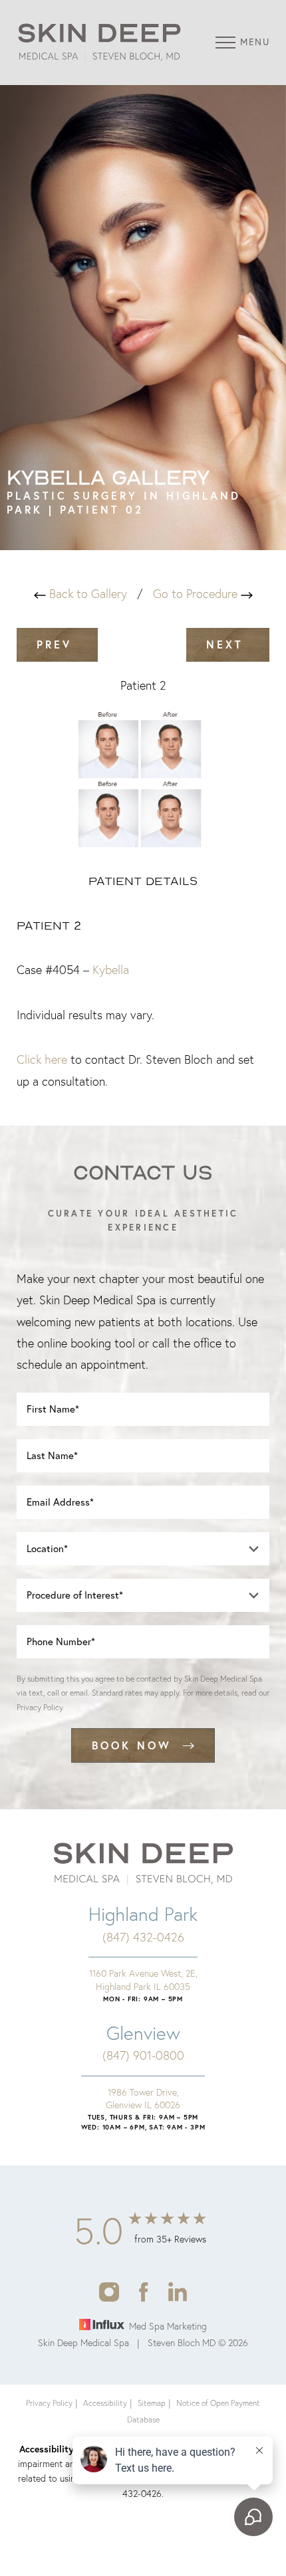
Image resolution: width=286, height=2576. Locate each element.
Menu (255, 42)
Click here (42, 1059)
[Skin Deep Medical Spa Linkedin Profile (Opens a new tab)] (178, 2291)
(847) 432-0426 (143, 1937)
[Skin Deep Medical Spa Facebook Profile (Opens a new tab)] (144, 2291)
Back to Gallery (86, 594)
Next (228, 644)
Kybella (111, 970)
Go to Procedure (197, 594)
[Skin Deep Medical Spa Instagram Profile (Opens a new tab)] (109, 2291)
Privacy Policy (40, 1707)
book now (132, 1745)
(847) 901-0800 (143, 2055)
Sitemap (152, 2403)
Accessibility (105, 2403)
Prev (57, 644)
